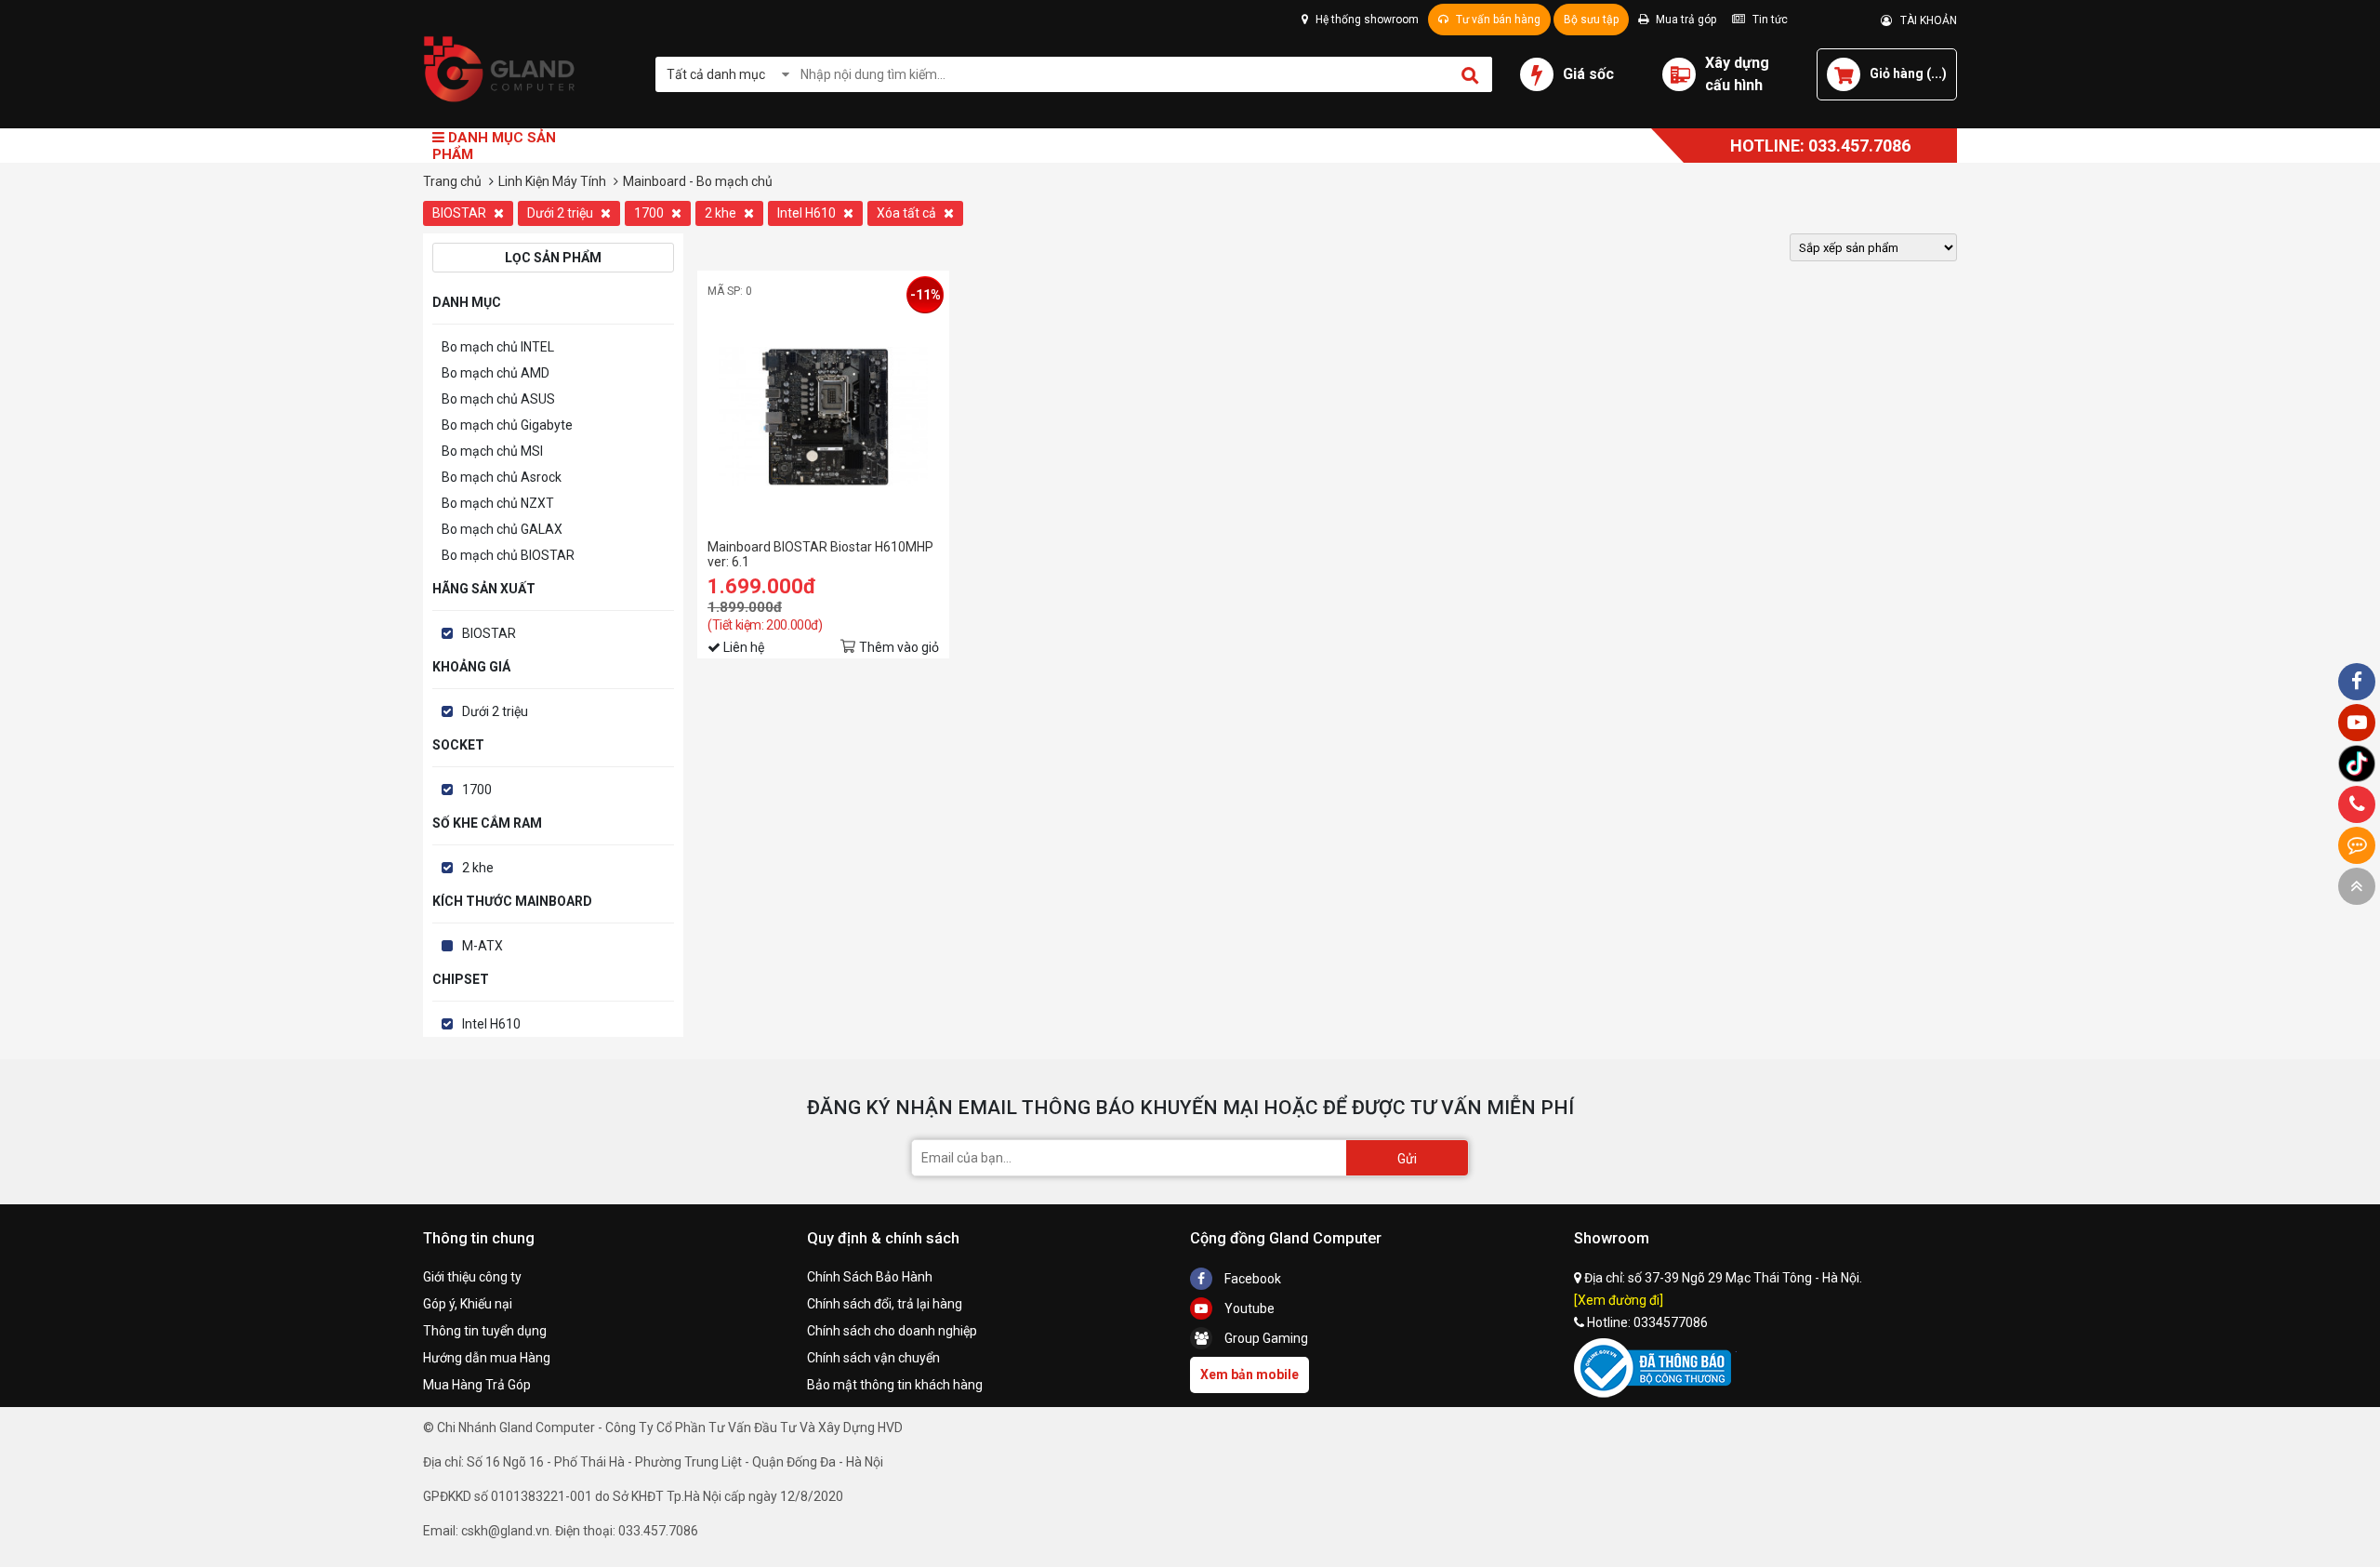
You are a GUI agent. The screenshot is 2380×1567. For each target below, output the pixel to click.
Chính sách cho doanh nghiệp (892, 1331)
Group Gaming (1265, 1338)
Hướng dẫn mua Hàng (487, 1358)
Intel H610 (808, 213)
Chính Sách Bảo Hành (870, 1277)
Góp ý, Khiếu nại (468, 1304)
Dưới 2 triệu (562, 213)
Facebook (1251, 1279)
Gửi (1407, 1159)
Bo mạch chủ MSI (492, 451)
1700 (650, 213)
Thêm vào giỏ (899, 647)
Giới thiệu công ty (472, 1277)
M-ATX (483, 946)
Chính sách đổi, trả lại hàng (885, 1304)
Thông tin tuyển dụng (485, 1331)
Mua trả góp (1685, 20)
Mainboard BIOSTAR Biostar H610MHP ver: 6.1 (820, 554)
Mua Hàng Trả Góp (477, 1385)
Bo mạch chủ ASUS (498, 399)
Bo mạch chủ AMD (496, 373)
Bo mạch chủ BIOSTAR (508, 555)
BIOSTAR (461, 213)
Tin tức (1769, 20)
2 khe (722, 213)
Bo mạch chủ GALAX (502, 529)
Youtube (1248, 1308)
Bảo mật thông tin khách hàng (895, 1385)
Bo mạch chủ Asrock (502, 477)
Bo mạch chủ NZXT (498, 503)
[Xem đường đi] (1619, 1300)
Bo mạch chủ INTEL (498, 347)
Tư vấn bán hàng (1497, 20)
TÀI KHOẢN (1924, 20)
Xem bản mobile (1249, 1374)
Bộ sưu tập (1591, 20)
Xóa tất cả (908, 213)
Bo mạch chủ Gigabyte (507, 425)
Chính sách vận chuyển (873, 1358)
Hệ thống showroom (1366, 20)
